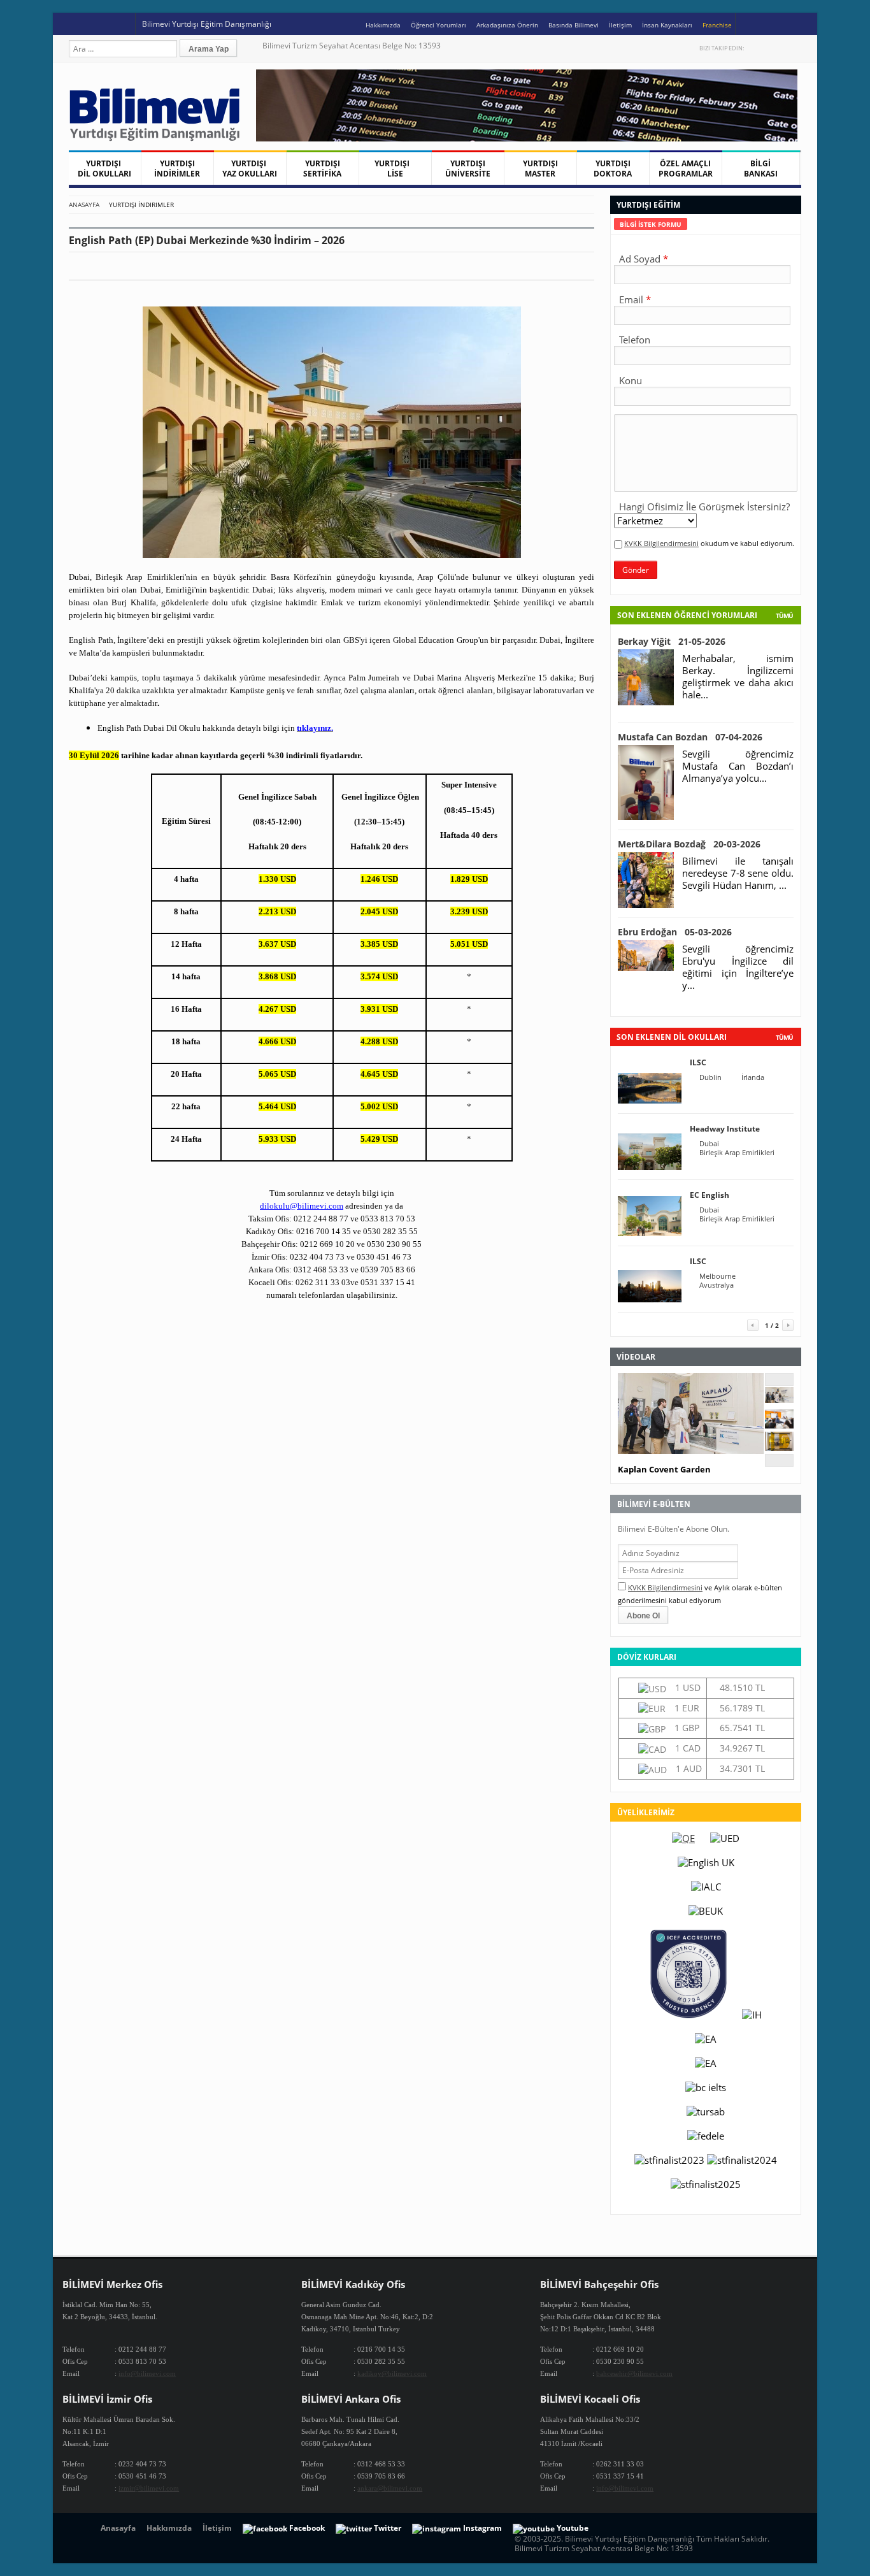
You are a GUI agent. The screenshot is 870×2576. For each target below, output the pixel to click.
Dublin (710, 1077)
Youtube (782, 48)
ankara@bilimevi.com (390, 2488)
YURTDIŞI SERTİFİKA (322, 169)
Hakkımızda (383, 25)
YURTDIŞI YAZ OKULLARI (250, 169)
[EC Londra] (779, 1425)
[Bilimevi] (161, 138)
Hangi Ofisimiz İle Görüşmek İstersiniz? (704, 507)
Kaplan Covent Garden (664, 1469)
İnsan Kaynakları (667, 25)
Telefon (635, 340)
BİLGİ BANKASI (761, 169)
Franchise (717, 25)
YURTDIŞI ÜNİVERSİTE (468, 169)
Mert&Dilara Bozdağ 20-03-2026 (689, 844)
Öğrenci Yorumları (439, 25)
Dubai (709, 1144)
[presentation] (651, 224)
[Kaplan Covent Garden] (779, 1399)
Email (631, 299)
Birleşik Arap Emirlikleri (737, 1153)
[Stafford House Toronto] (779, 1447)
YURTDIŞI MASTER (540, 169)
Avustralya (717, 1285)
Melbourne (717, 1276)
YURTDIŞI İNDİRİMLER (177, 169)
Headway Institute (725, 1129)
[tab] (651, 224)
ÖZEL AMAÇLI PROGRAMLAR (686, 169)
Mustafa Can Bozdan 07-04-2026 (690, 737)
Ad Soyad (640, 259)
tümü (784, 1037)
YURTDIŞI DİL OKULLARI (104, 169)
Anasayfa (84, 205)
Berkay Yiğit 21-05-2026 (672, 641)
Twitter (755, 48)
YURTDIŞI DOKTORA (613, 169)
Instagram (795, 48)
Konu (631, 380)
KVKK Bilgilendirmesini (661, 543)
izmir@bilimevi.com (149, 2488)
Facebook (768, 48)
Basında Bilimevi (574, 25)
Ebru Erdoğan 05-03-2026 (675, 932)
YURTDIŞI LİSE (395, 169)
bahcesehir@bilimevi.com (634, 2373)
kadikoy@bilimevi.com (392, 2373)
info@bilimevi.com (147, 2373)
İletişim (620, 25)
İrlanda (753, 1077)
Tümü (784, 615)
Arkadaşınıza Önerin (507, 25)
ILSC (698, 1062)
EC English (710, 1195)
